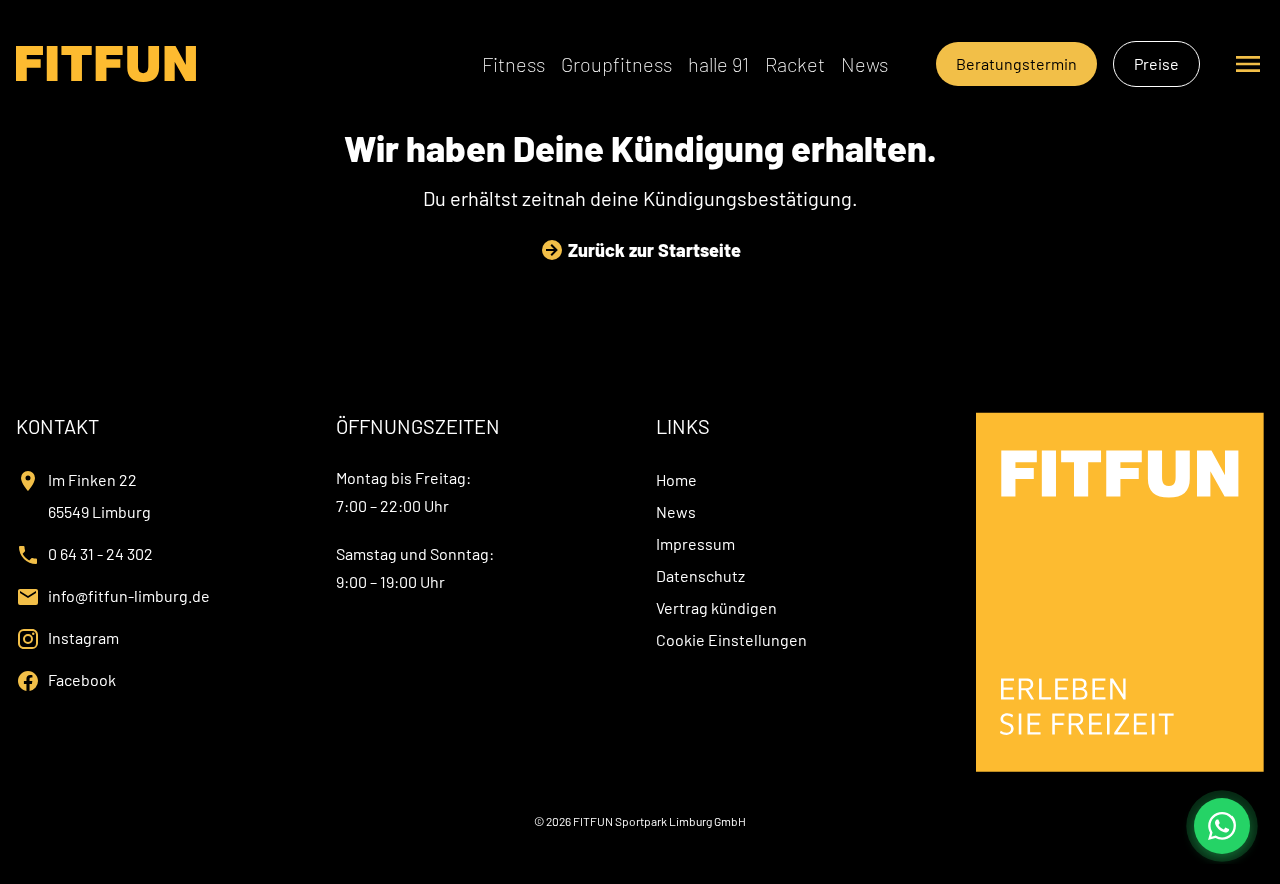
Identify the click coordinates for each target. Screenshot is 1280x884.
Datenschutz (700, 575)
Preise (1156, 63)
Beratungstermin (1016, 63)
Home (676, 479)
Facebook (82, 679)
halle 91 (718, 64)
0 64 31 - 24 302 (100, 553)
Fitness (513, 64)
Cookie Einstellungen (731, 639)
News (864, 64)
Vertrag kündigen (716, 607)
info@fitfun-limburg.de (129, 595)
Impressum (695, 543)
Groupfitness (616, 64)
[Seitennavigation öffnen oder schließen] (1248, 64)
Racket (795, 64)
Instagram (83, 637)
